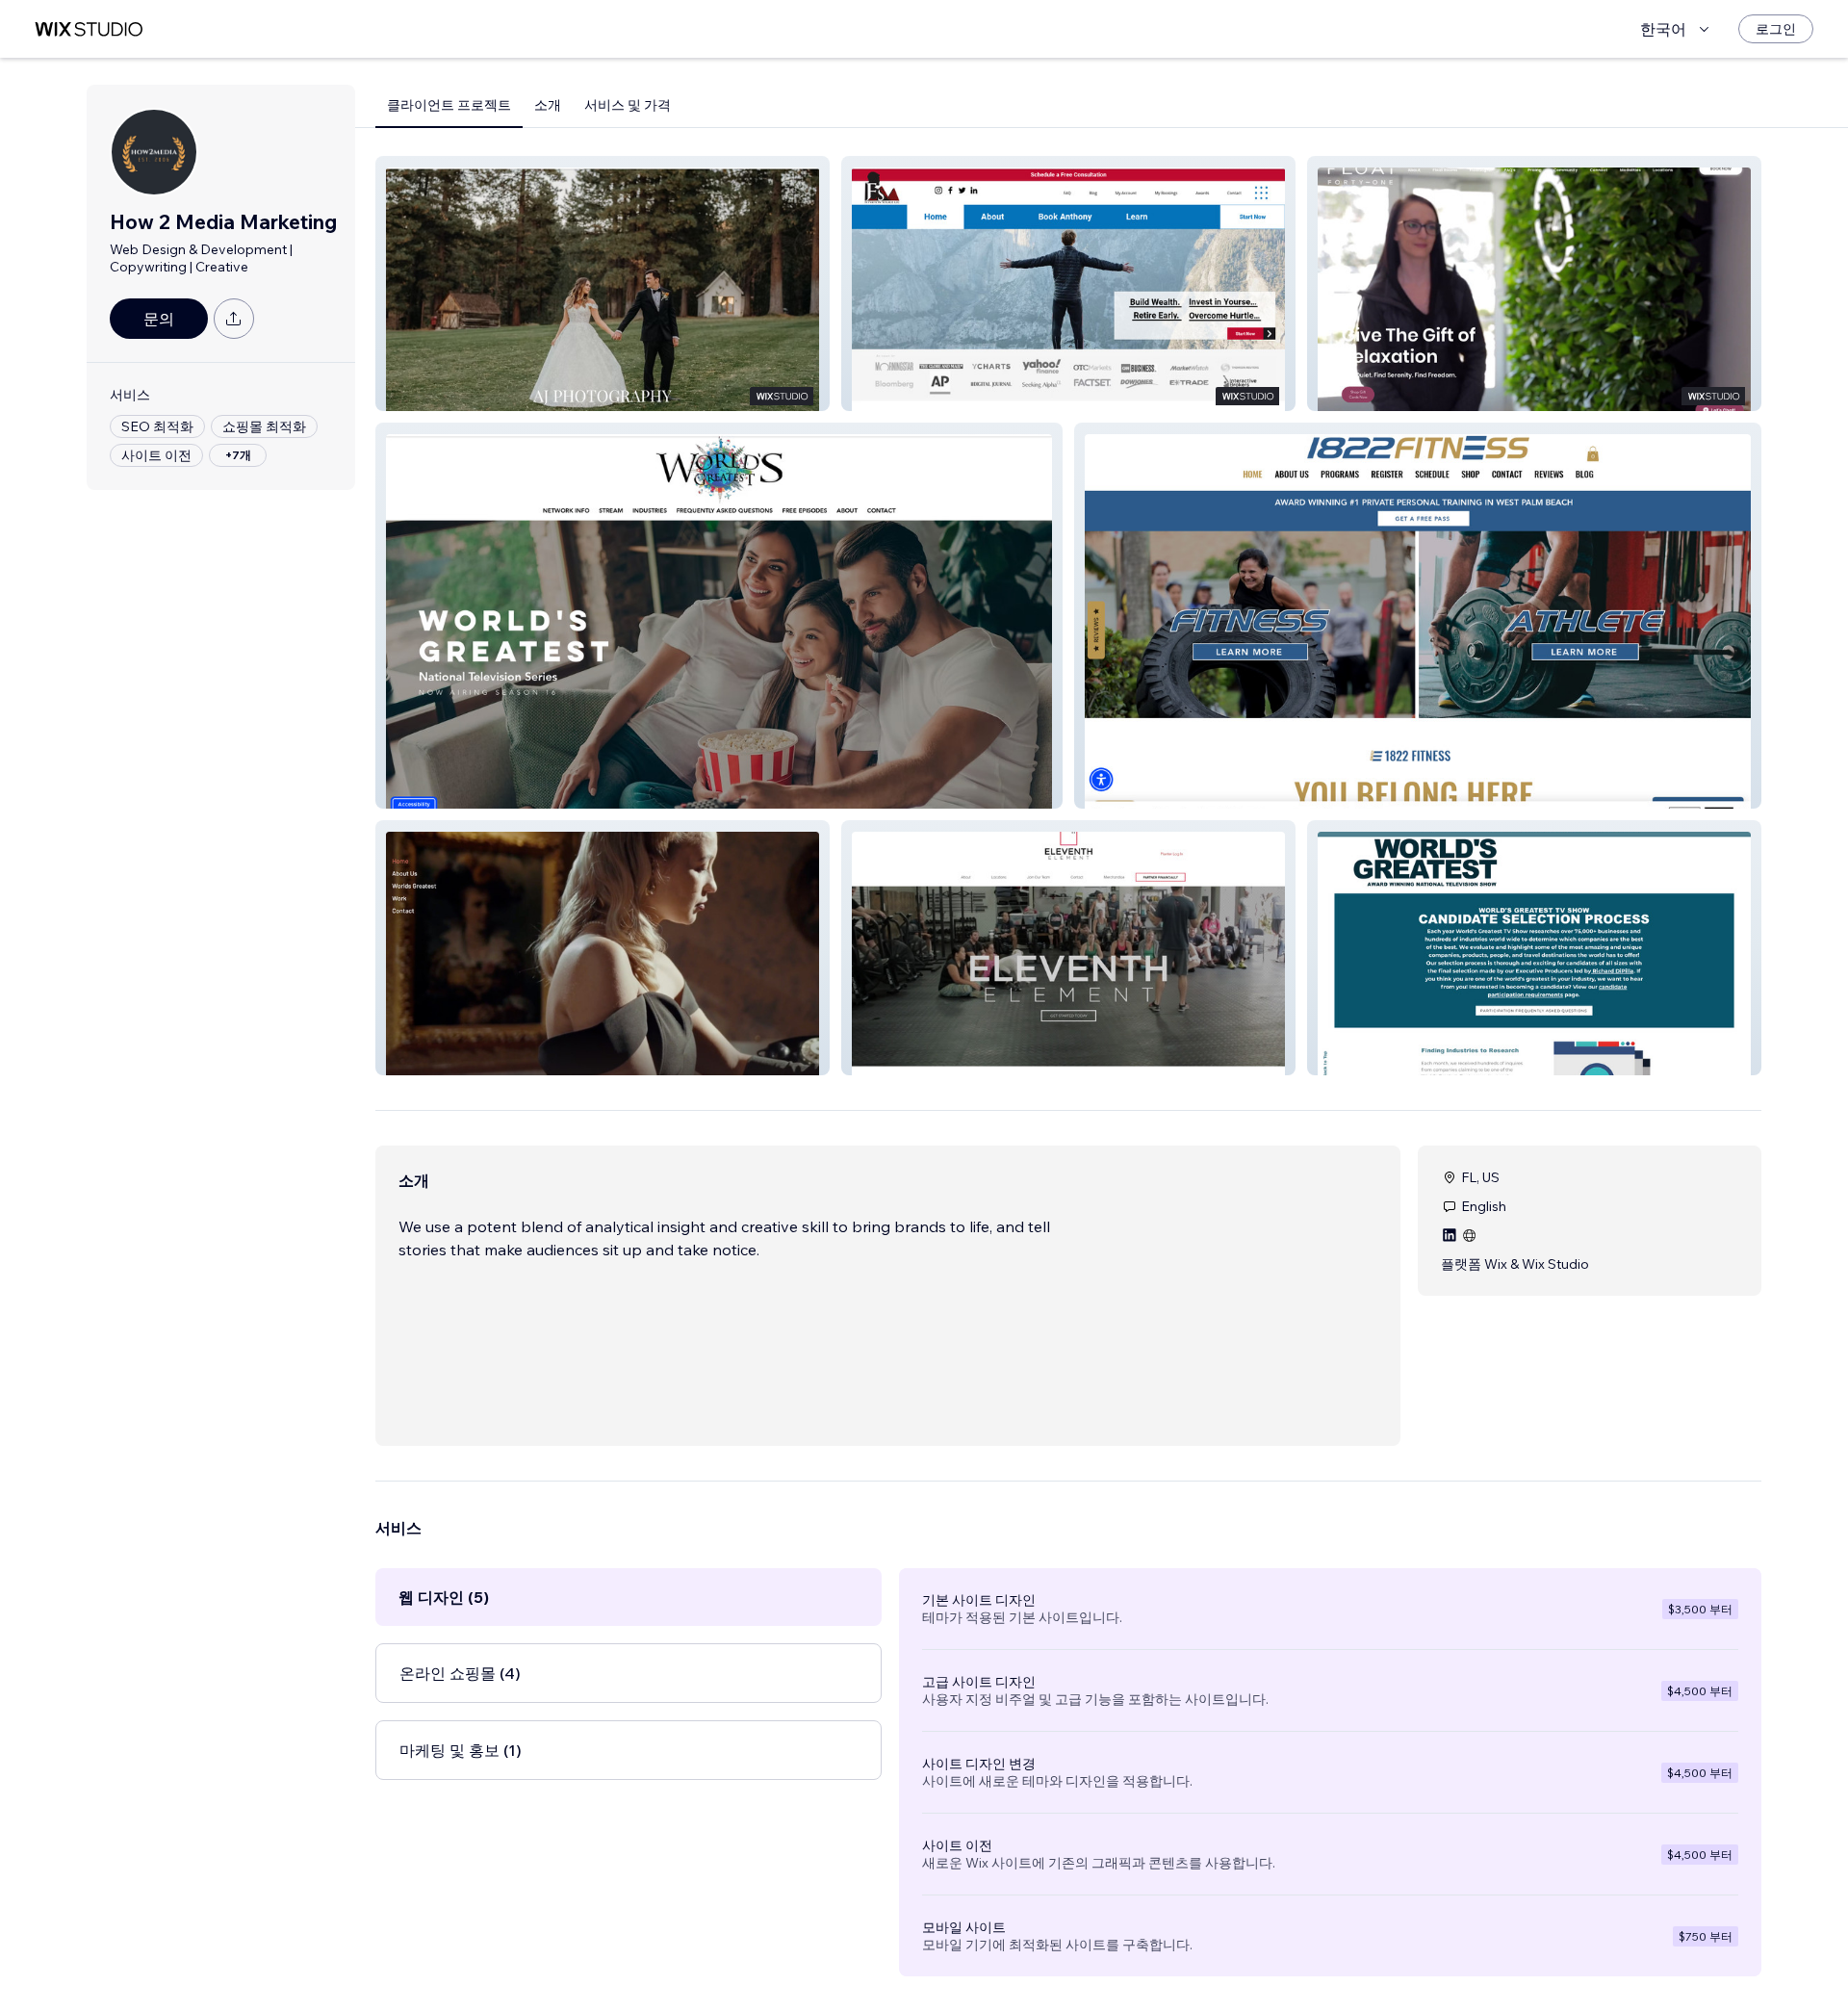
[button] (603, 284)
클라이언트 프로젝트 (449, 105)
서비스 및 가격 (628, 105)
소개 (548, 105)
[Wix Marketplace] (89, 29)
